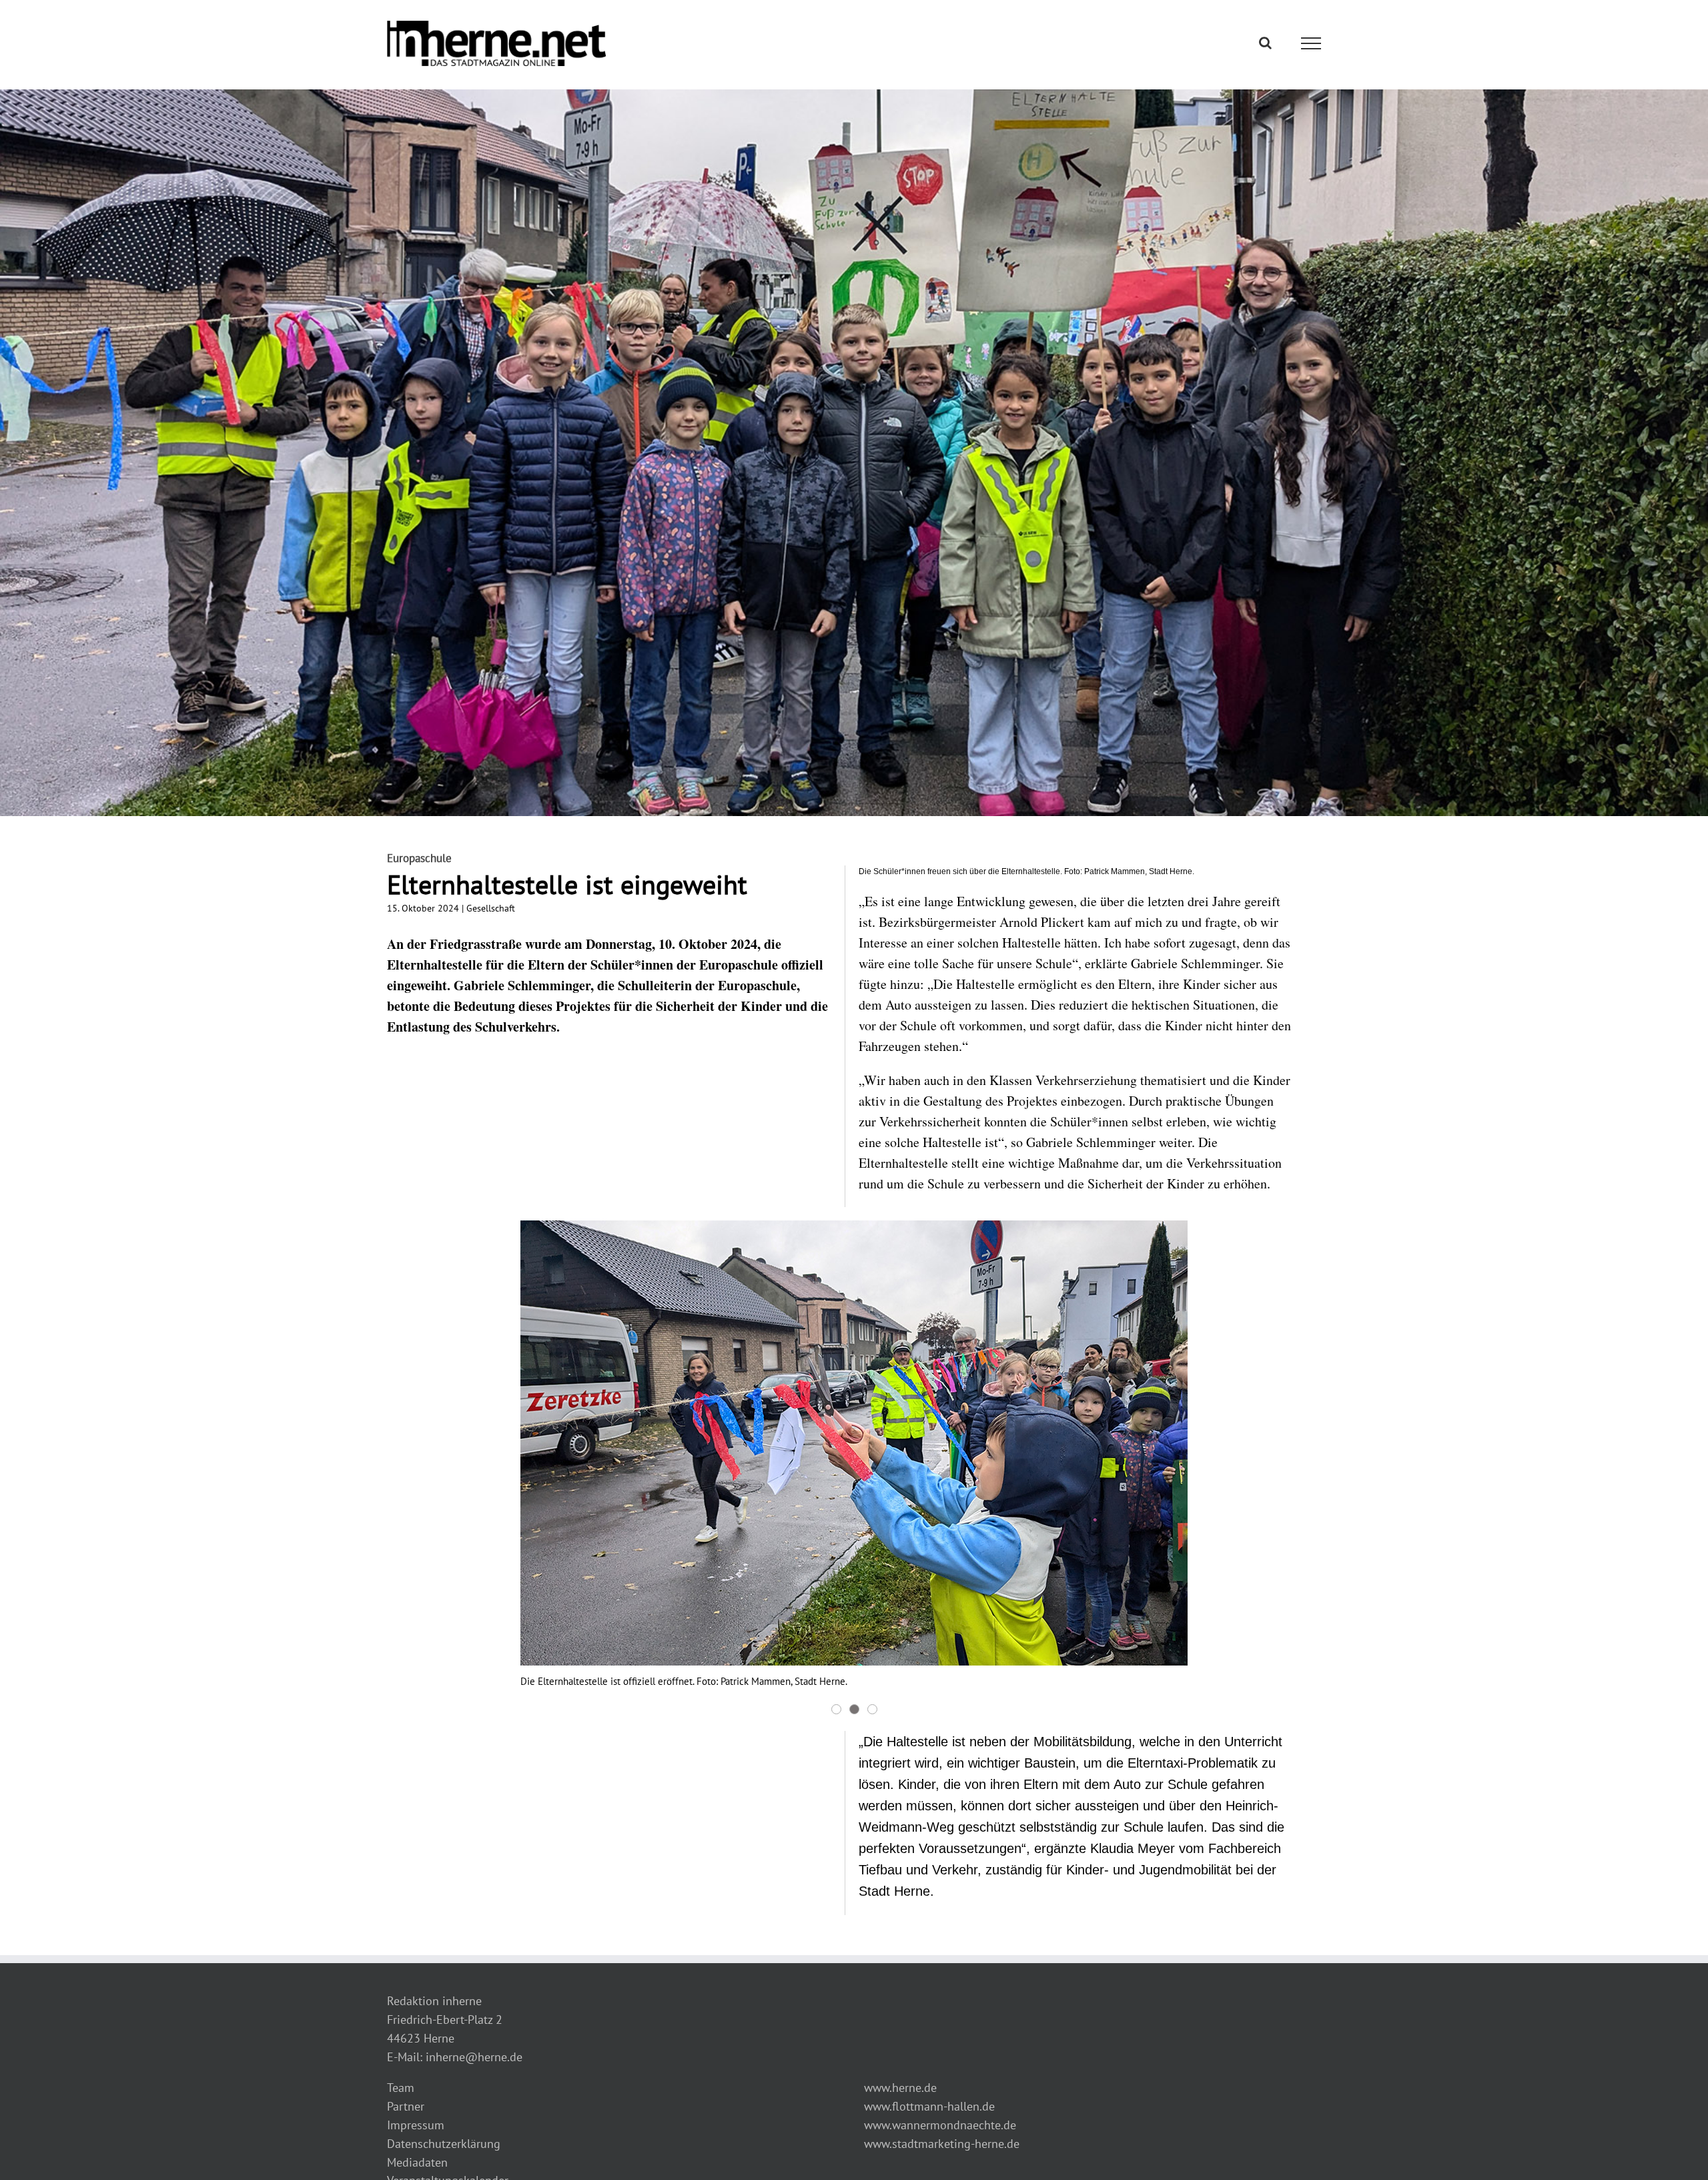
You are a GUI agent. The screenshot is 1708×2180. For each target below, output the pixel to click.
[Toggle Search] (1265, 43)
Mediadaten (417, 2162)
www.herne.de (900, 2088)
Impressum (416, 2125)
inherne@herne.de (474, 2057)
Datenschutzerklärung (444, 2144)
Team (401, 2088)
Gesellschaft (491, 908)
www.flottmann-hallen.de (929, 2106)
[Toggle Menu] (1311, 43)
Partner (406, 2106)
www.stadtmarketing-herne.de (942, 2144)
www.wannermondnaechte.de (940, 2125)
